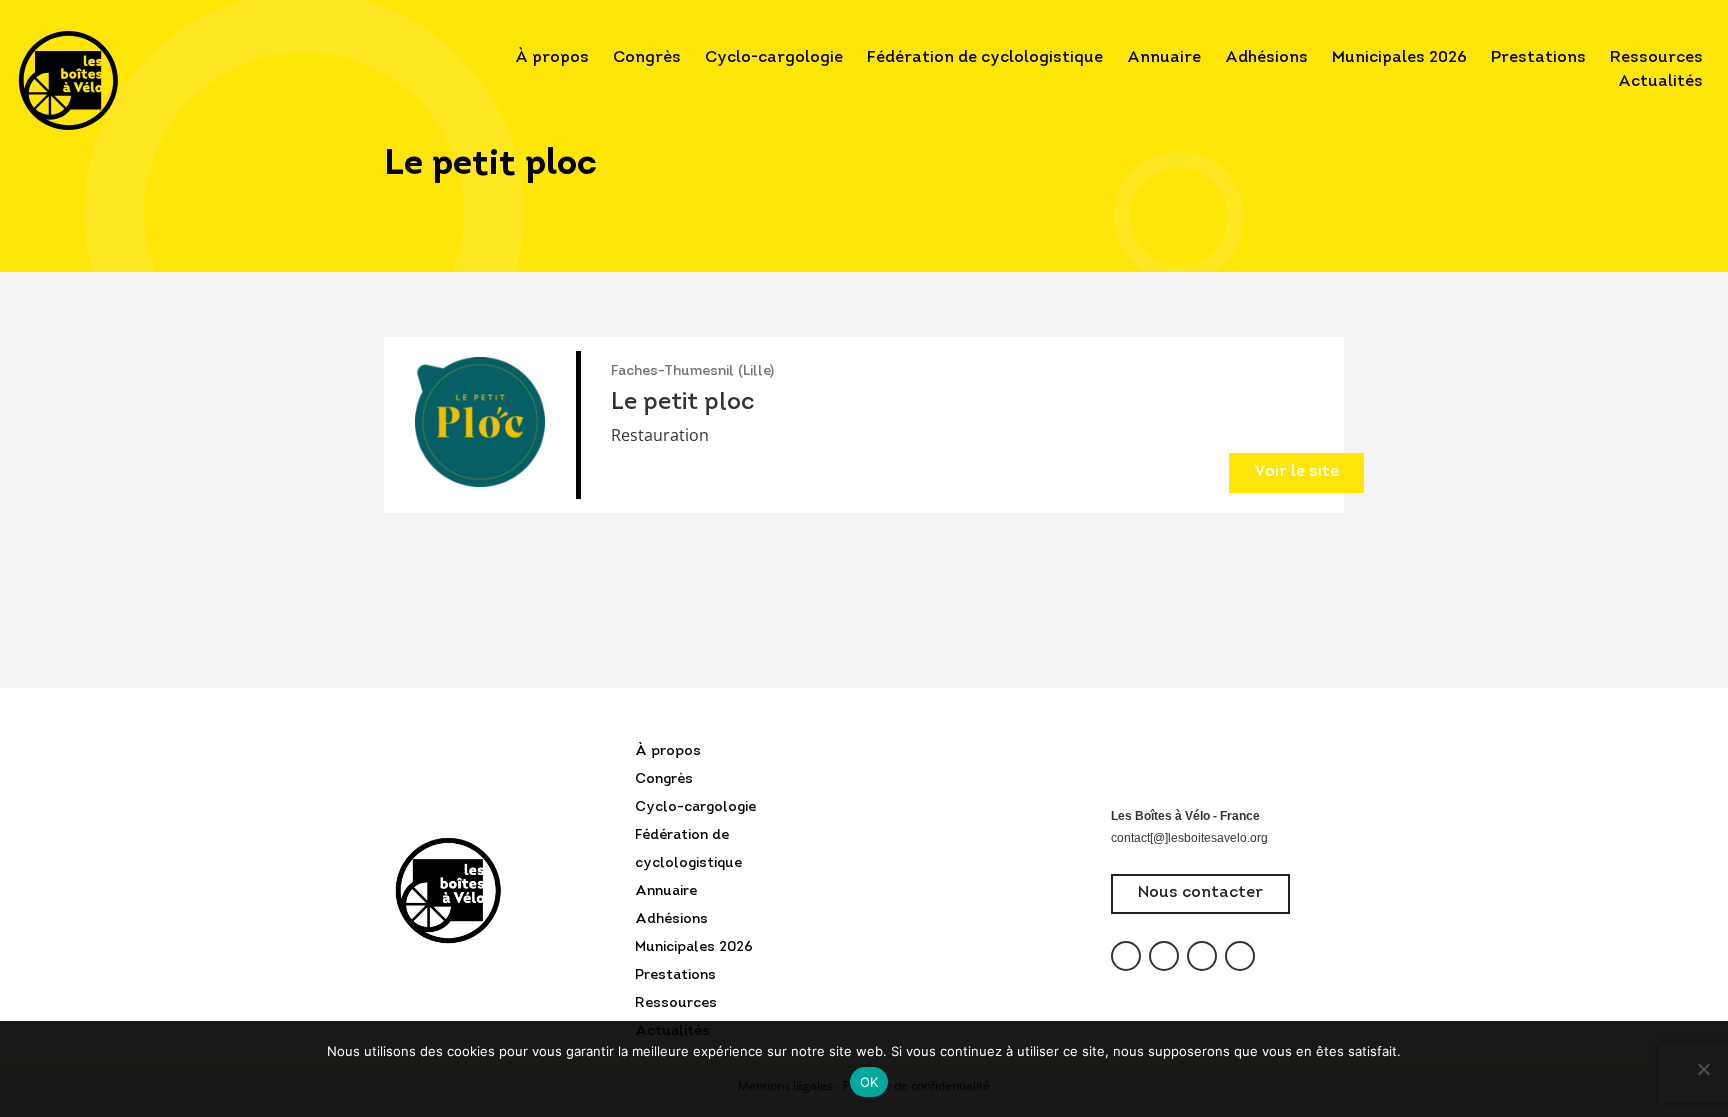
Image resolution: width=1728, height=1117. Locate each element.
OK (869, 1082)
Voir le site (1296, 472)
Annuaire (1164, 58)
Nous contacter (1200, 893)
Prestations (1538, 58)
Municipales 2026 (1399, 58)
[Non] (1703, 1069)
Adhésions (1266, 58)
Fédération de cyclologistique (985, 58)
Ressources (1656, 58)
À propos (552, 58)
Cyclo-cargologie (774, 58)
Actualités (1660, 82)
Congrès (647, 58)
